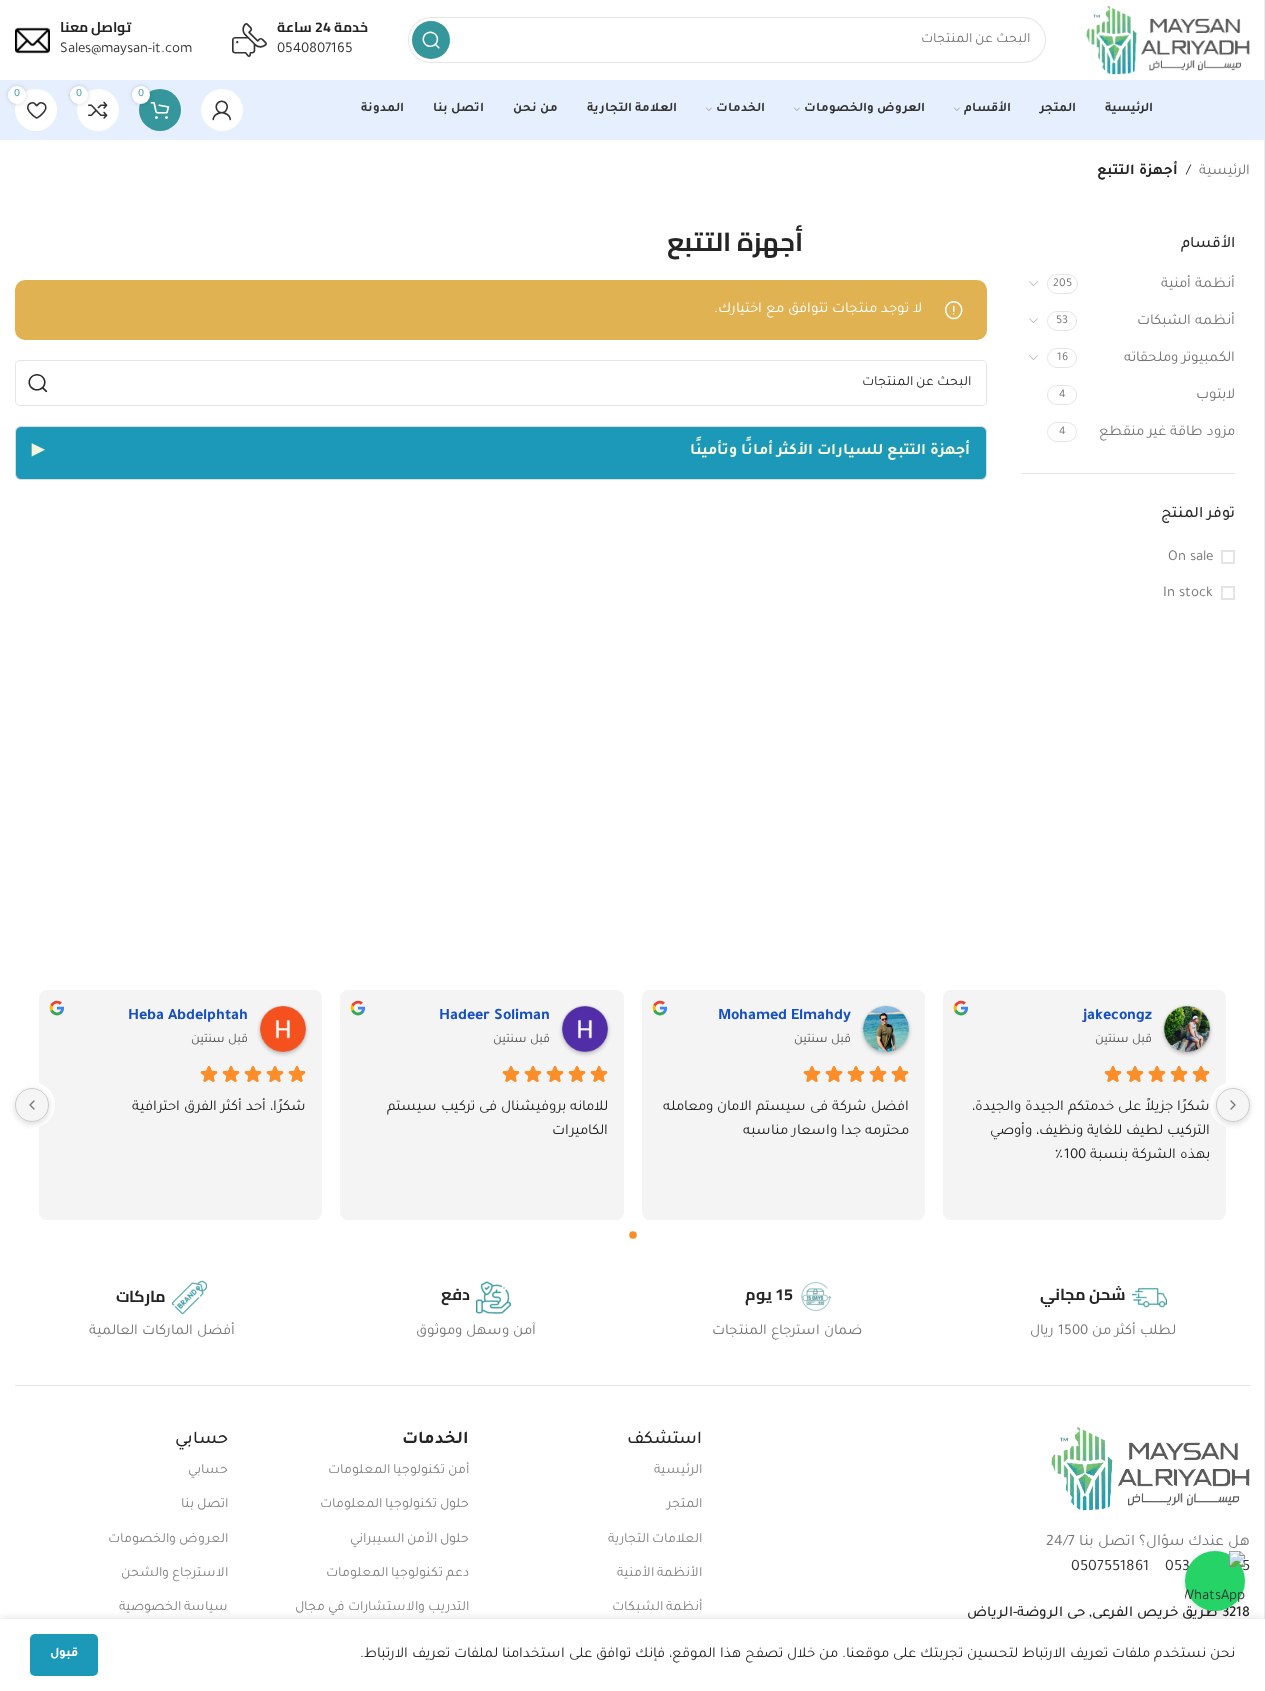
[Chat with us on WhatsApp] (1215, 1581)
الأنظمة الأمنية (659, 1574)
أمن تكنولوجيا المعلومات (398, 1471)
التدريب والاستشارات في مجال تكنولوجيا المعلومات (382, 1617)
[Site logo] (1168, 40)
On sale (1190, 557)
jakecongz (1117, 1017)
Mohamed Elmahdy (784, 1017)
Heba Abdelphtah (188, 1017)
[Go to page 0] (633, 1235)
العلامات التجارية (655, 1540)
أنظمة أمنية (1198, 284)
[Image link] (1150, 1468)
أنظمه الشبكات (1186, 321)
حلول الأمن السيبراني (409, 1540)
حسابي (208, 1471)
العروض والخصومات (168, 1540)
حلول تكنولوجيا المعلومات (394, 1505)
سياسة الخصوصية (173, 1608)
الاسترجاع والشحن (174, 1574)
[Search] (431, 40)
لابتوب (1215, 395)
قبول (64, 1654)
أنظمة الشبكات (657, 1608)
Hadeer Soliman (494, 1017)
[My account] (222, 110)
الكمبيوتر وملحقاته (1179, 358)
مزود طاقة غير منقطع (1167, 432)
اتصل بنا (204, 1505)
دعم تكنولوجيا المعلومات (397, 1574)
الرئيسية (1224, 171)
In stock (1188, 593)
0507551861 (1110, 1568)
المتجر (684, 1505)
